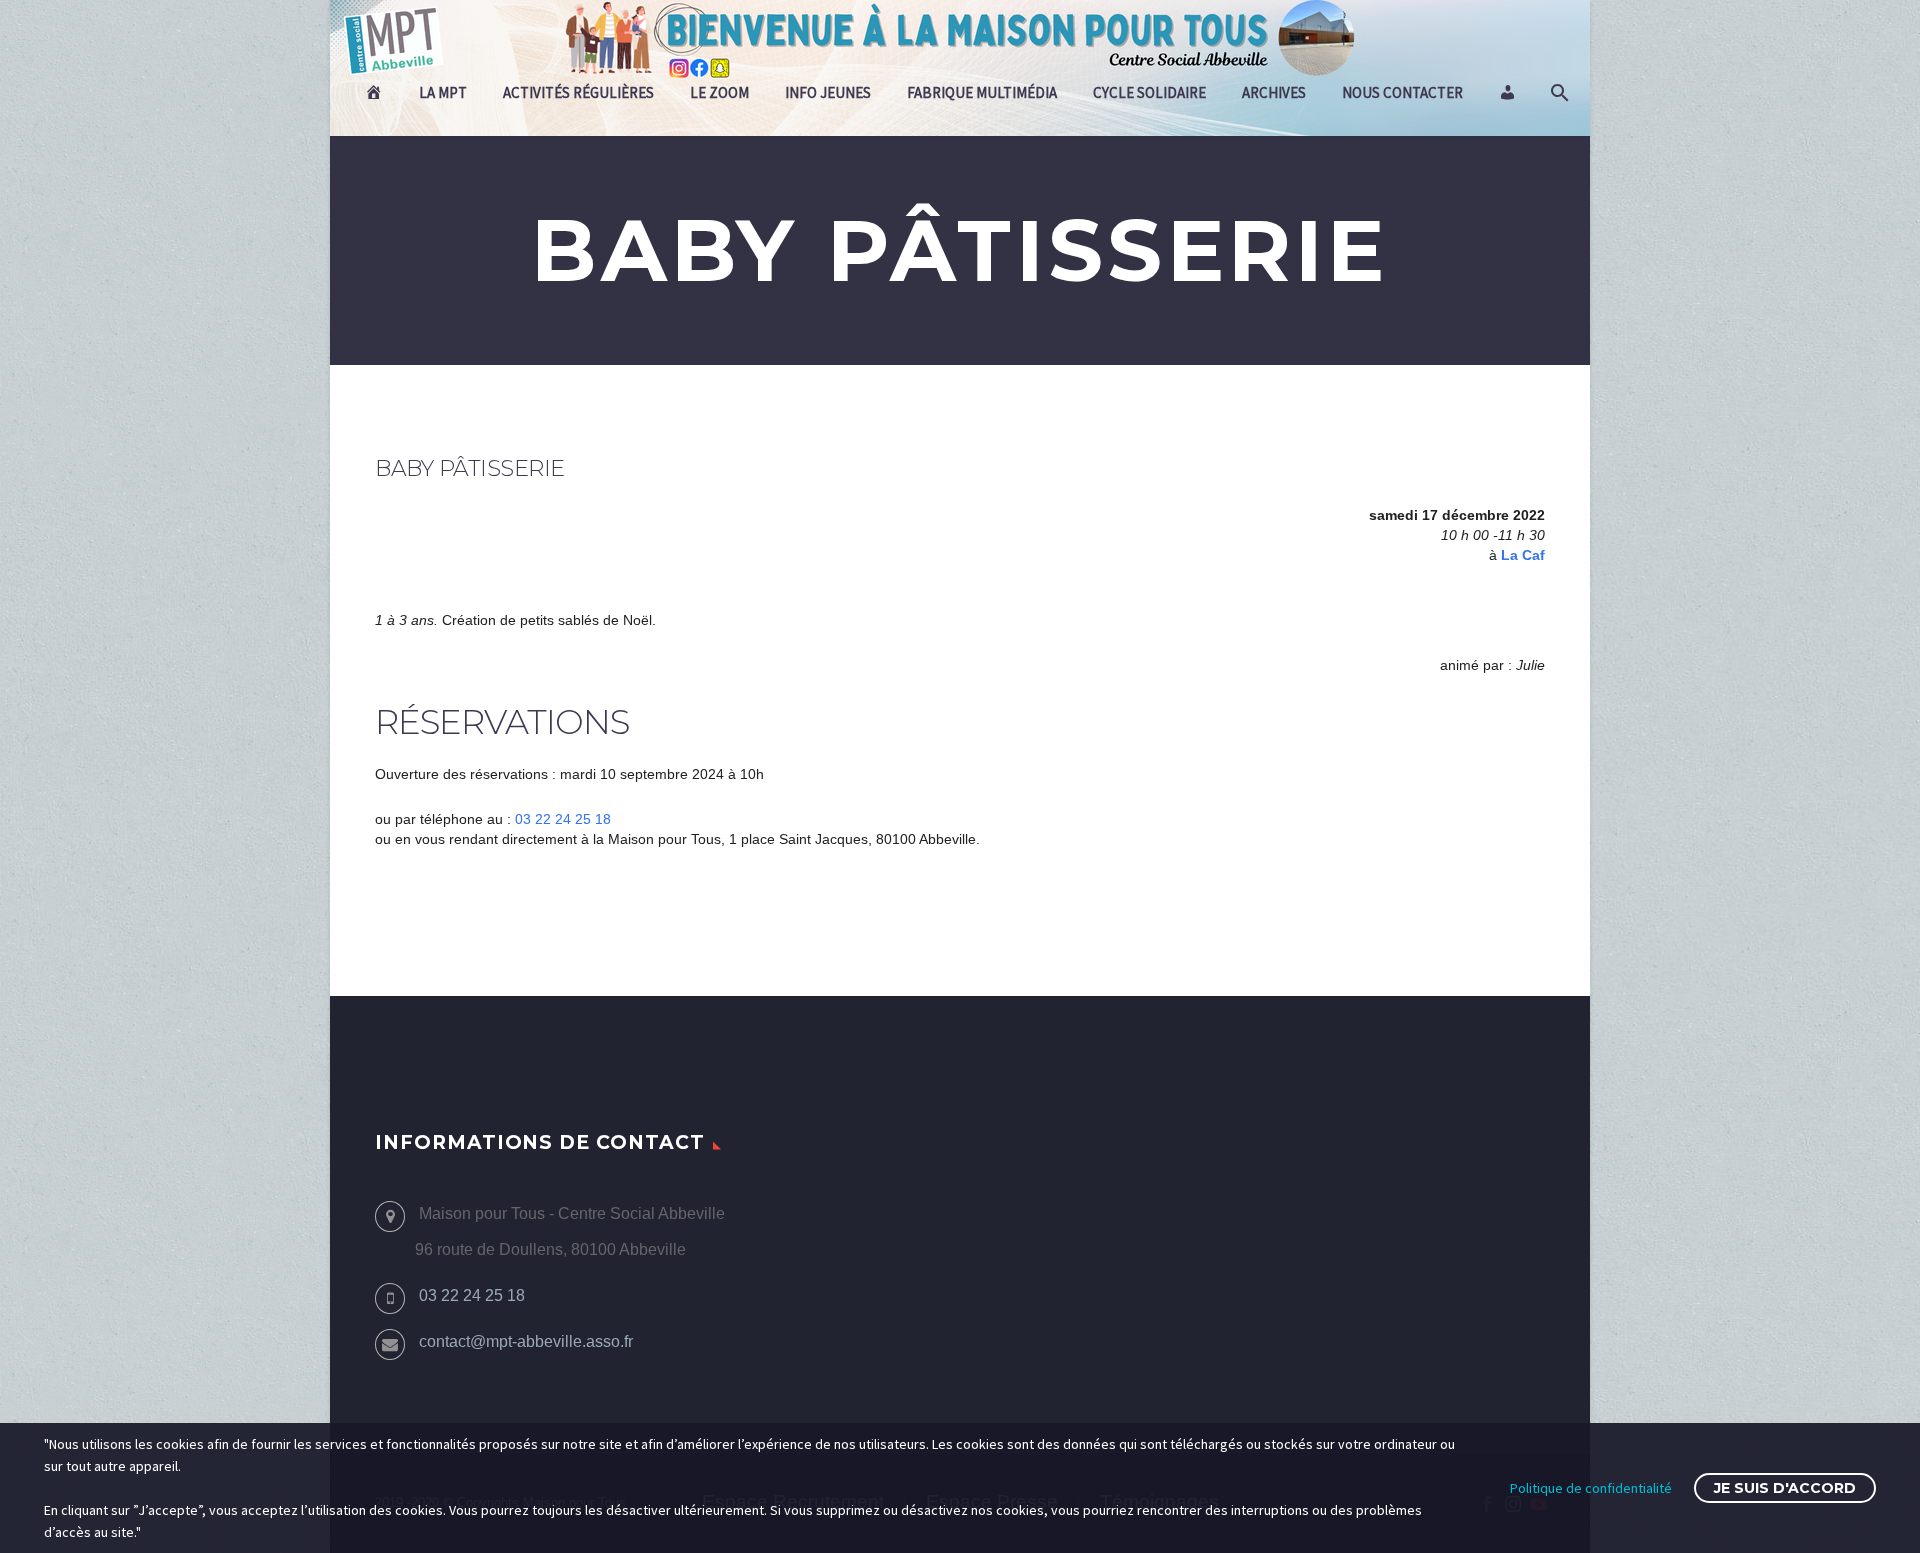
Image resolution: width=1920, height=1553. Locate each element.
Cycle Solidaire (1149, 92)
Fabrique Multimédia (982, 92)
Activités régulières (578, 92)
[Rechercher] (1557, 93)
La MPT (443, 92)
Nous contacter (1402, 92)
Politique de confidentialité (1591, 1488)
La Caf (1523, 555)
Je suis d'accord (1785, 1488)
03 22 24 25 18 (563, 819)
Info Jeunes (828, 92)
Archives (1274, 92)
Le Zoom (719, 92)
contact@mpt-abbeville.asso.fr (526, 1341)
